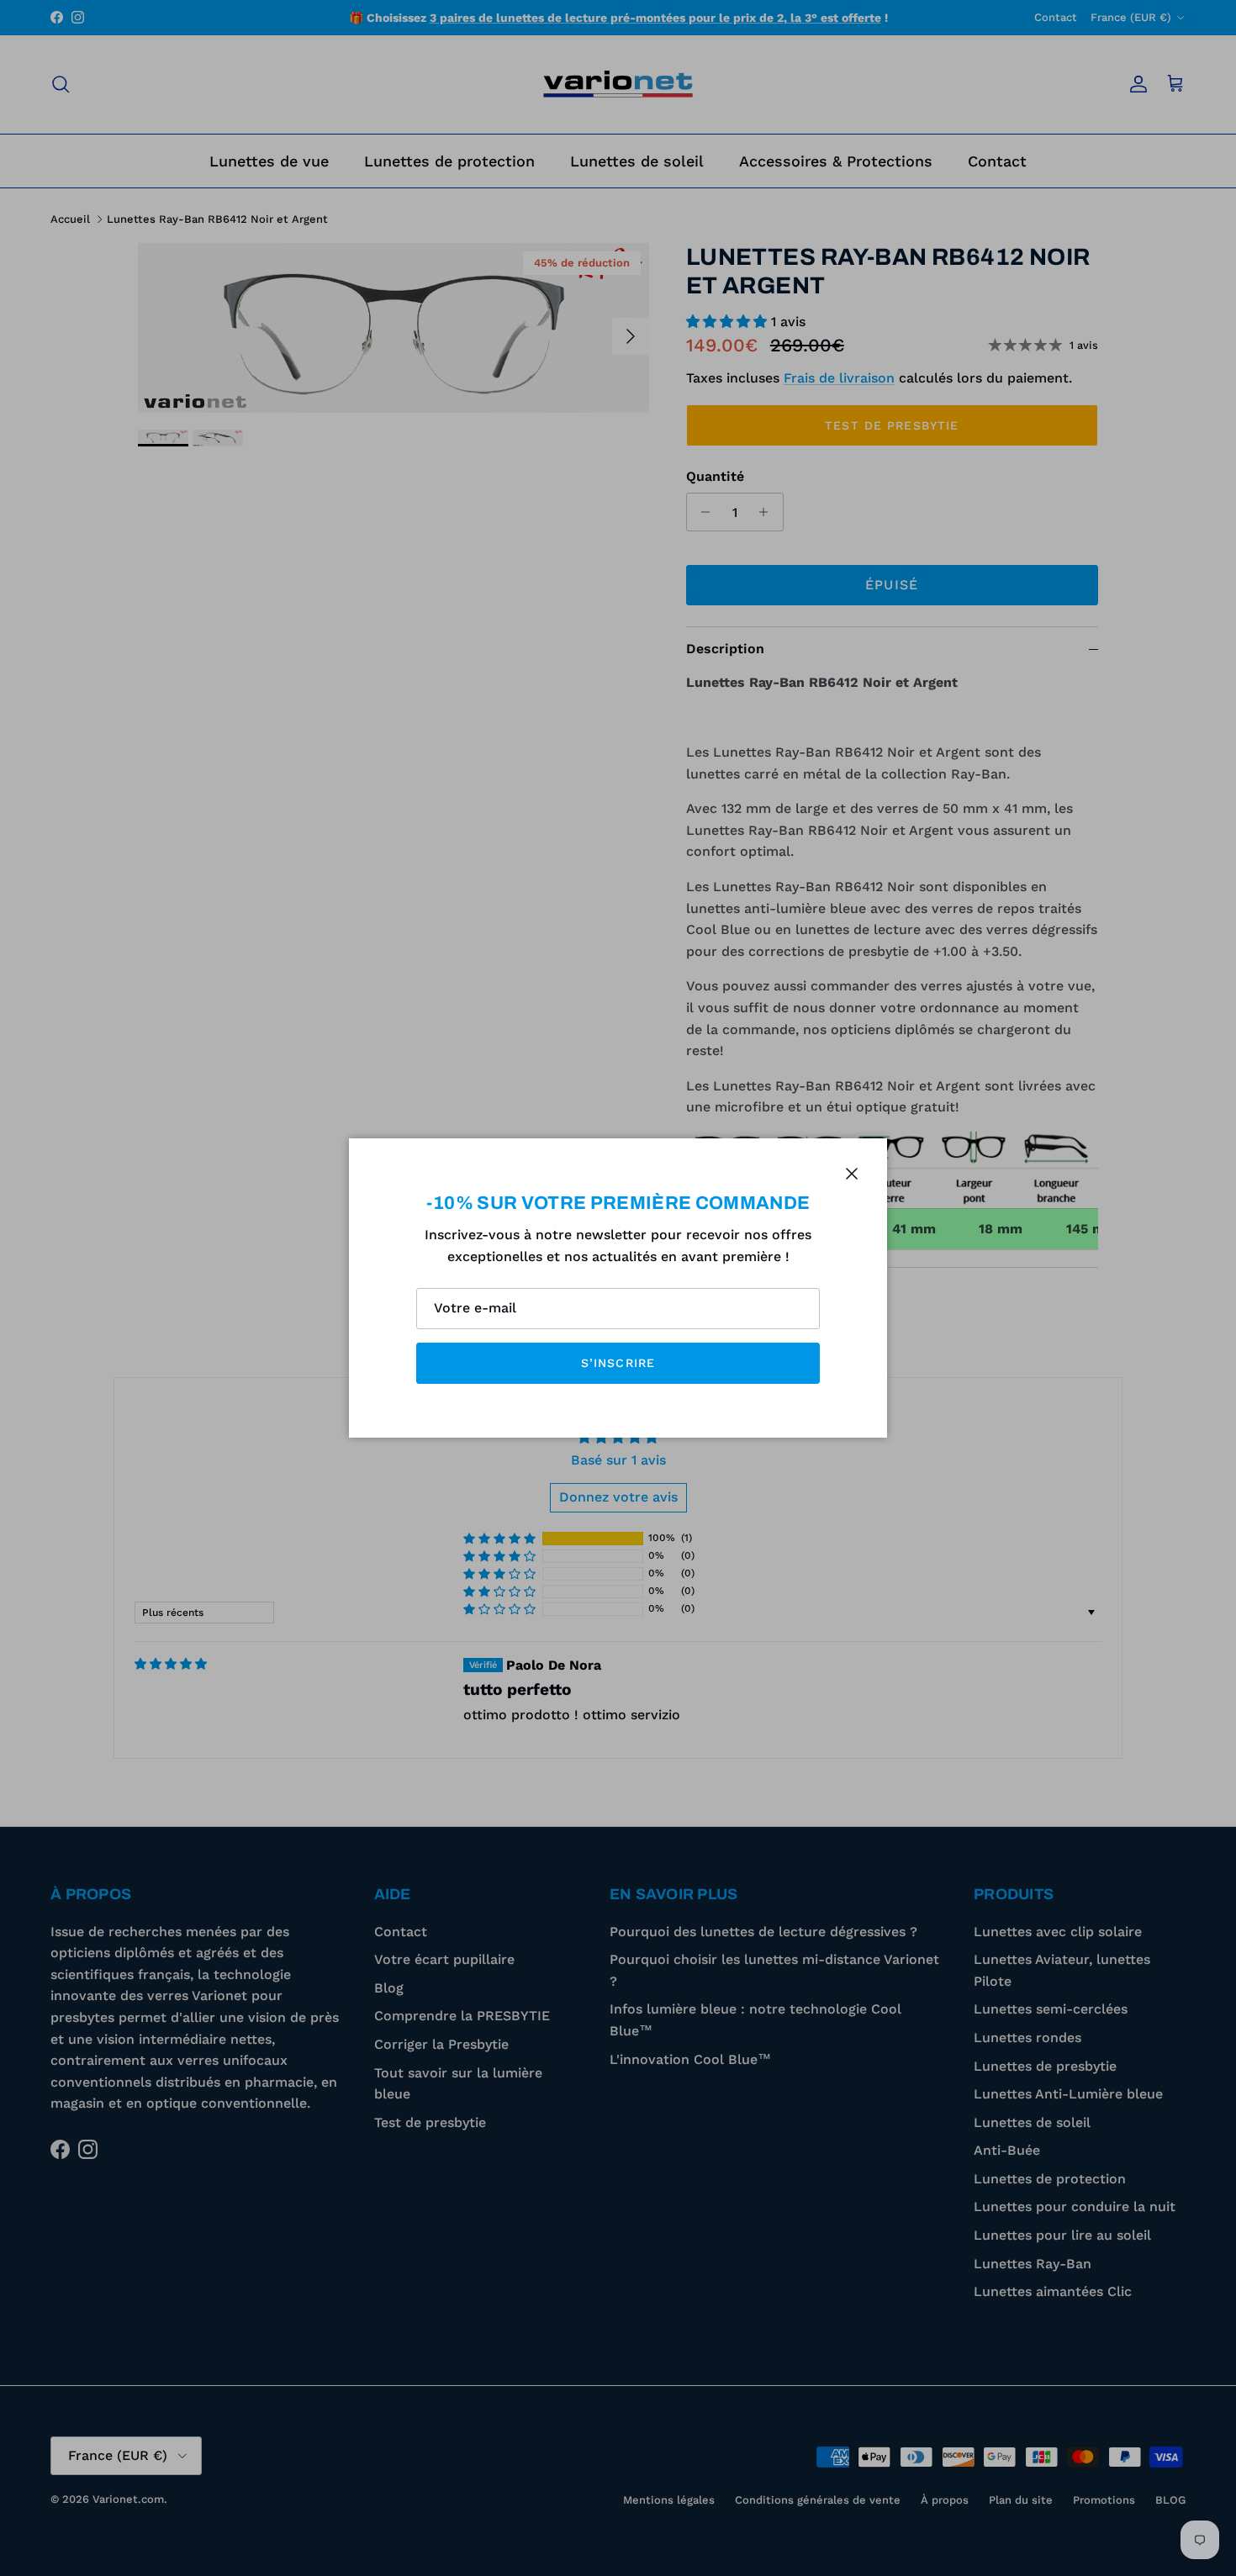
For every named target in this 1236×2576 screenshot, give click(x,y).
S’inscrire (618, 1363)
